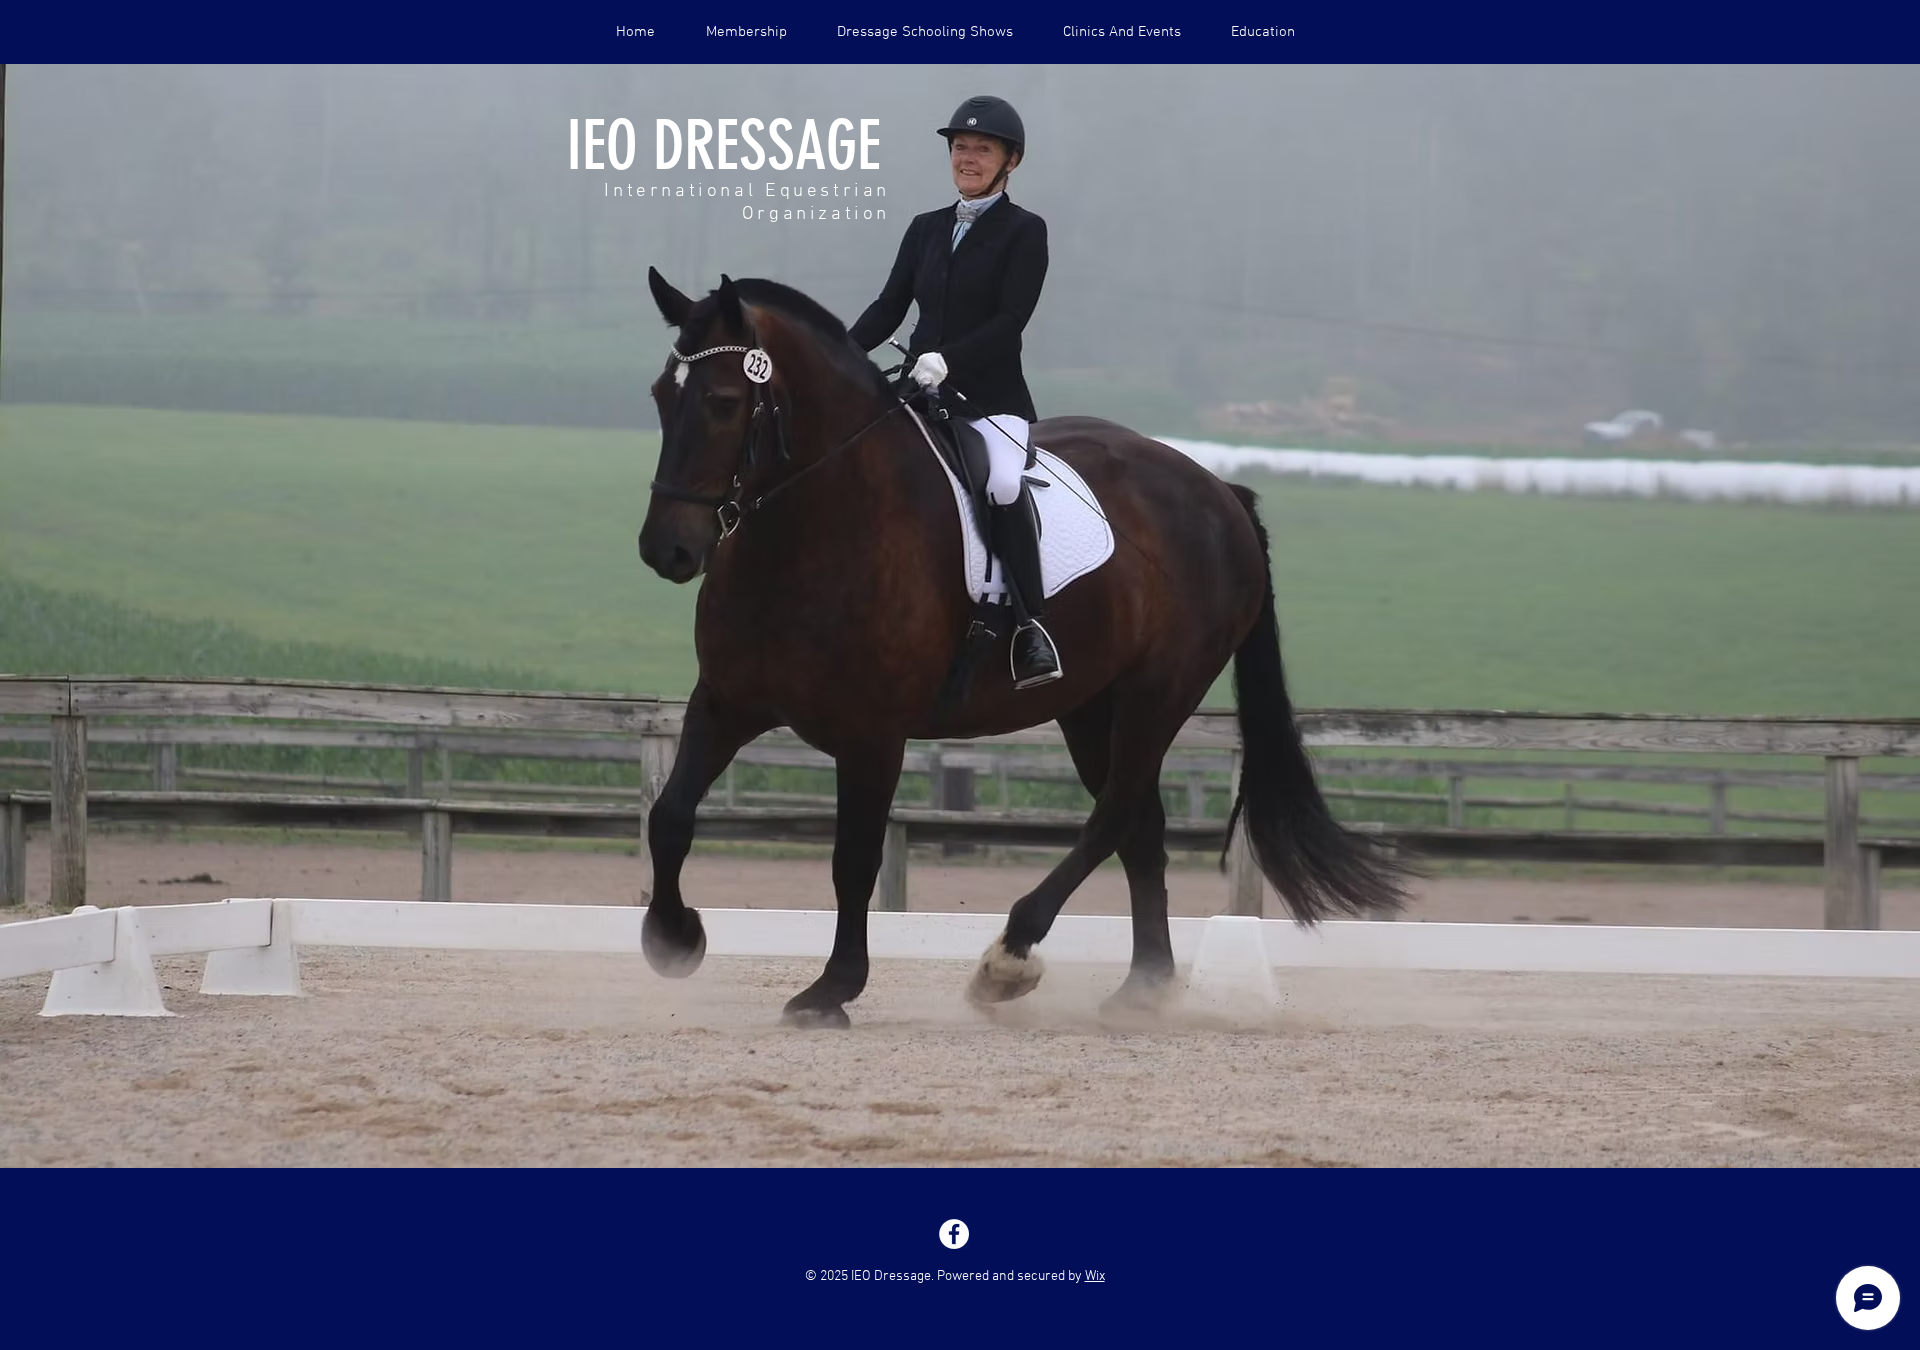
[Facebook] (954, 1234)
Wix (1095, 1276)
